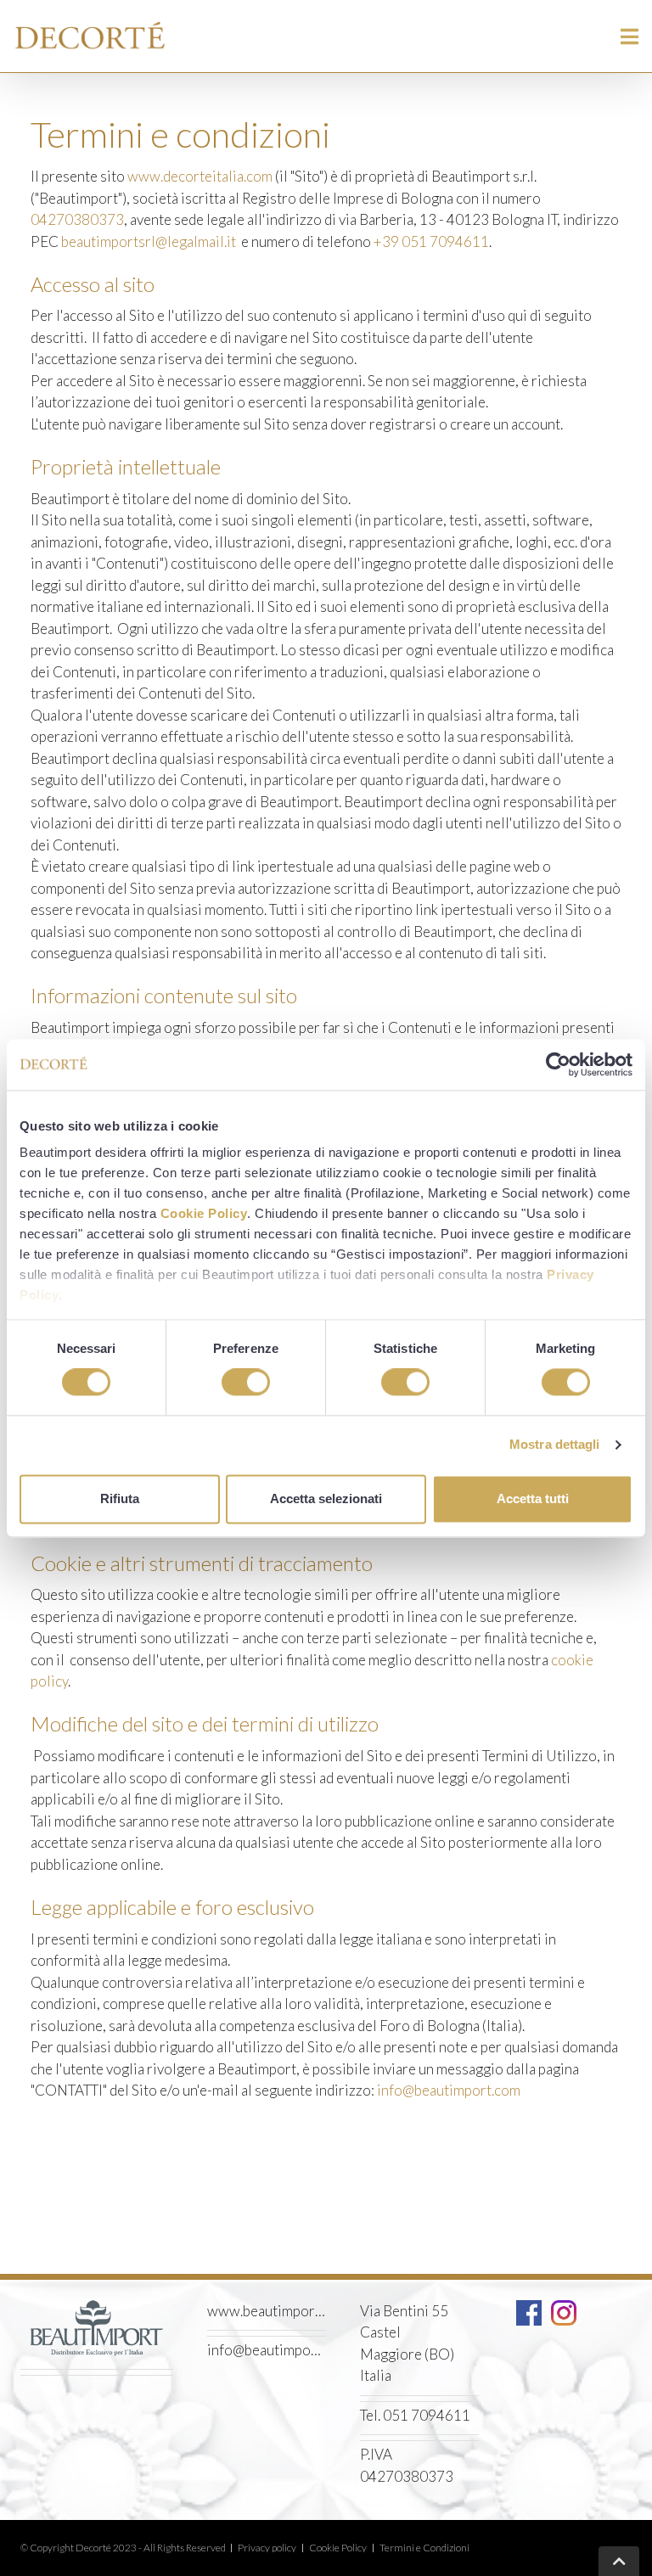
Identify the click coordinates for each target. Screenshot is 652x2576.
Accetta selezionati (326, 1498)
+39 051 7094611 (431, 241)
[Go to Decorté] (97, 36)
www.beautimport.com (267, 2311)
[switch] (246, 1383)
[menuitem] (267, 2548)
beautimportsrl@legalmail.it (149, 241)
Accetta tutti (533, 1498)
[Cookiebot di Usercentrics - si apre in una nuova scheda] (558, 1064)
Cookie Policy (204, 1213)
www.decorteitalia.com (200, 176)
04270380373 (77, 219)
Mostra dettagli (555, 1445)
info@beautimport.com (449, 2090)
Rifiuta (120, 1498)
